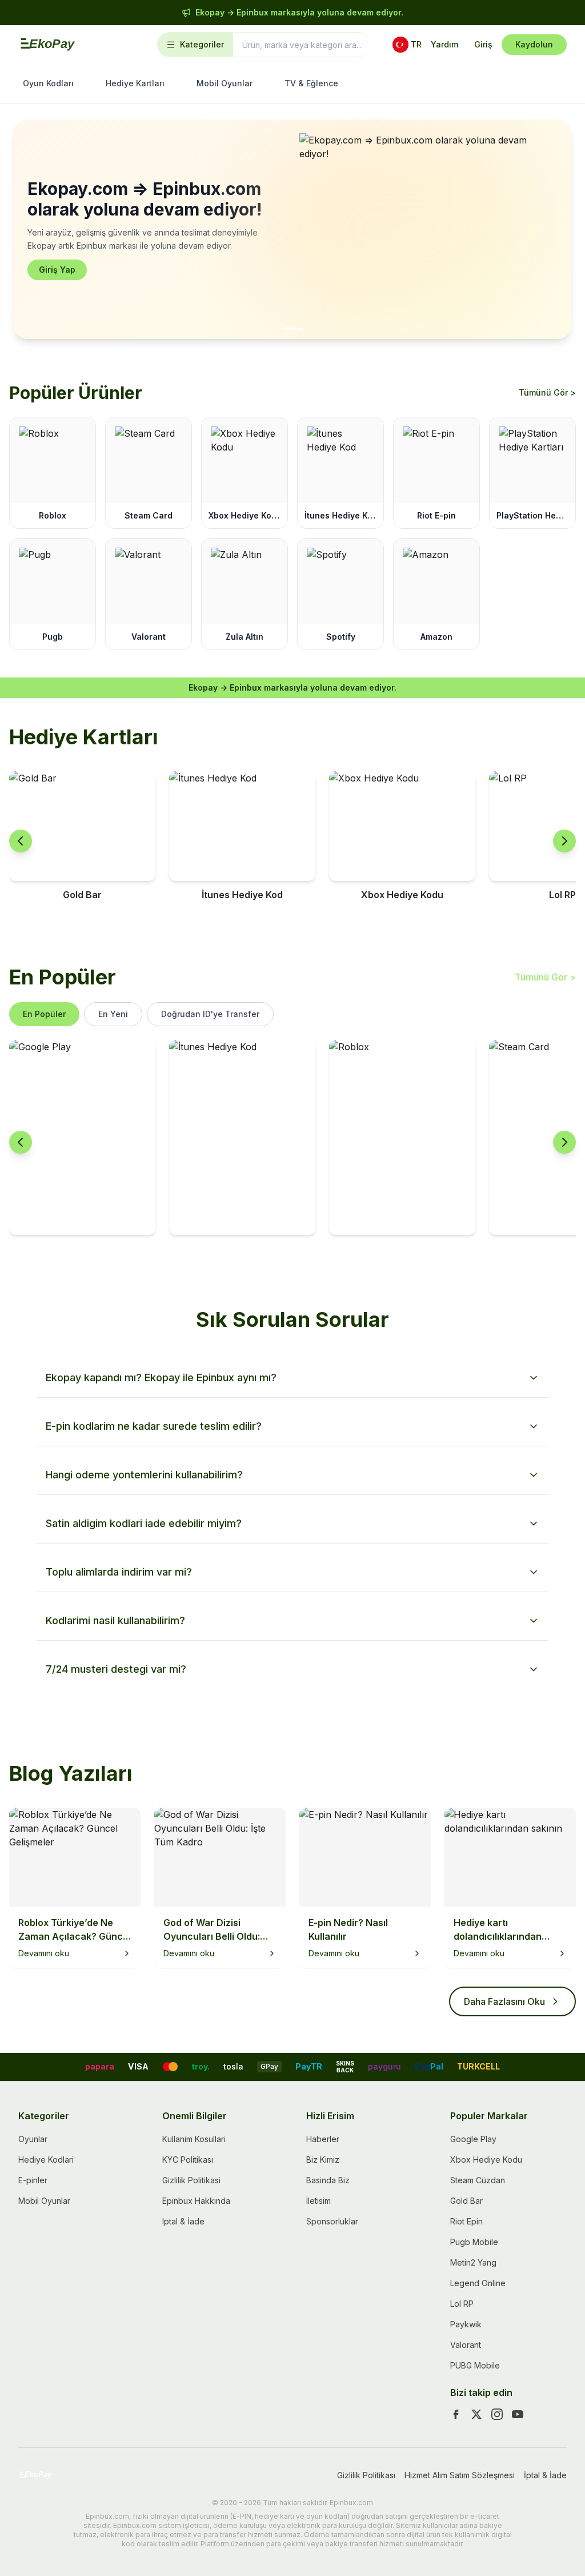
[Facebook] (456, 2414)
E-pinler (33, 2180)
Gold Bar (466, 2201)
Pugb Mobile (474, 2242)
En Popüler (44, 1014)
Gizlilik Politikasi (191, 2180)
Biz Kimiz (323, 2160)
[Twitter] (476, 2414)
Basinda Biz (328, 2180)
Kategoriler (202, 44)
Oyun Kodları (48, 83)
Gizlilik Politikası (366, 2475)
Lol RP (462, 2304)
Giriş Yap (57, 270)
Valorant (466, 2345)
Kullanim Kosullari (194, 2139)
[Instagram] (497, 2414)
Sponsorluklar (332, 2221)
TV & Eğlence (311, 83)
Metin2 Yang (473, 2262)
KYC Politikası (188, 2160)
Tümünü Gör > (547, 392)
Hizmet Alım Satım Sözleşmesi (460, 2475)
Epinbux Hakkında (196, 2201)
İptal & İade (545, 2475)
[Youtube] (518, 2414)
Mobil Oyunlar (225, 83)
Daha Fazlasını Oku (504, 2001)
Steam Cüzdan (478, 2180)
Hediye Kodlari (46, 2160)
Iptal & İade (183, 2221)
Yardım (444, 44)
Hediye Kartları (135, 83)
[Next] (564, 841)
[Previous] (21, 841)
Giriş (483, 44)
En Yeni (113, 1014)
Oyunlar (33, 2139)
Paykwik (466, 2324)
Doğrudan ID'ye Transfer (210, 1014)
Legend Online (478, 2283)
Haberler (323, 2139)
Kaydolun (534, 44)
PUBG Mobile (475, 2365)
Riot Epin (466, 2221)
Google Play (473, 2139)
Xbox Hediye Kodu (486, 2160)
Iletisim (318, 2201)
